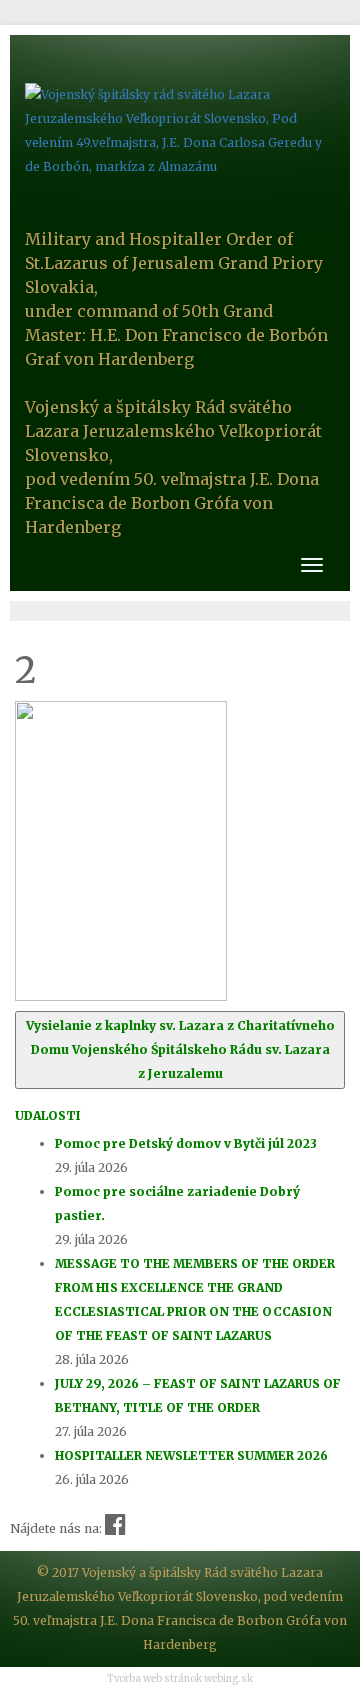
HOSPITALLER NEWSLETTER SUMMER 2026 (191, 1455)
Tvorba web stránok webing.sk (180, 1679)
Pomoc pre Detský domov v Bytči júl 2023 (186, 1143)
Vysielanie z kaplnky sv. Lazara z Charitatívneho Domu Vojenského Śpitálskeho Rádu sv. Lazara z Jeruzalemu (180, 1049)
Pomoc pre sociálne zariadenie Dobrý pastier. (177, 1203)
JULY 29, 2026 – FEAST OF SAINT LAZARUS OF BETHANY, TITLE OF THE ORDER (198, 1395)
